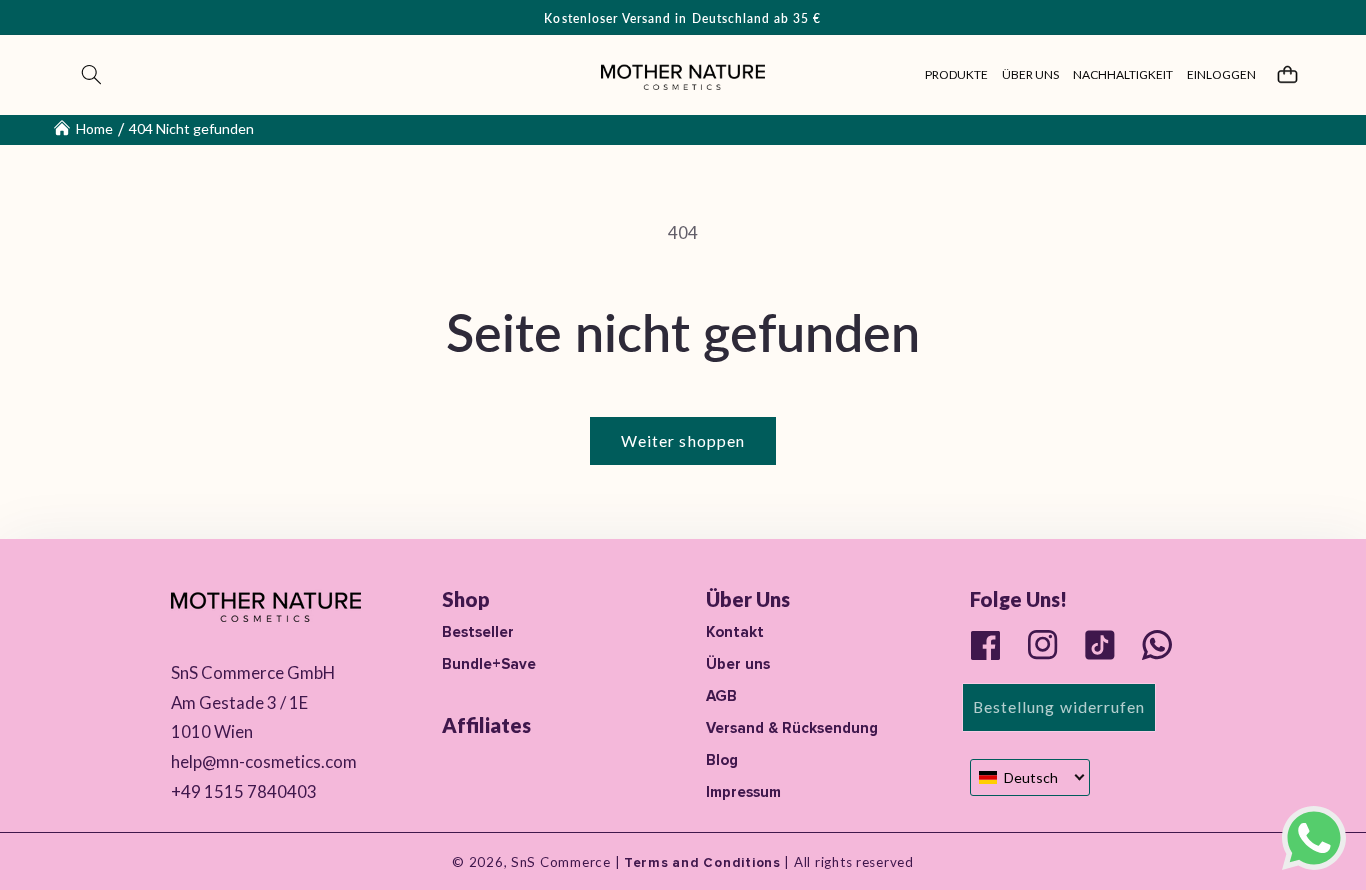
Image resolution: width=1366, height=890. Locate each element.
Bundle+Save (489, 664)
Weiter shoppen (683, 440)
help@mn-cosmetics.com (264, 761)
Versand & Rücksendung (792, 728)
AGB (721, 696)
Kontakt (735, 632)
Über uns (738, 664)
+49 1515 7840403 (244, 791)
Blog (722, 760)
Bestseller (478, 632)
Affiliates (486, 725)
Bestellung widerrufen (1059, 706)
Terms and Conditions (700, 863)
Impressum (743, 792)
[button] (92, 75)
